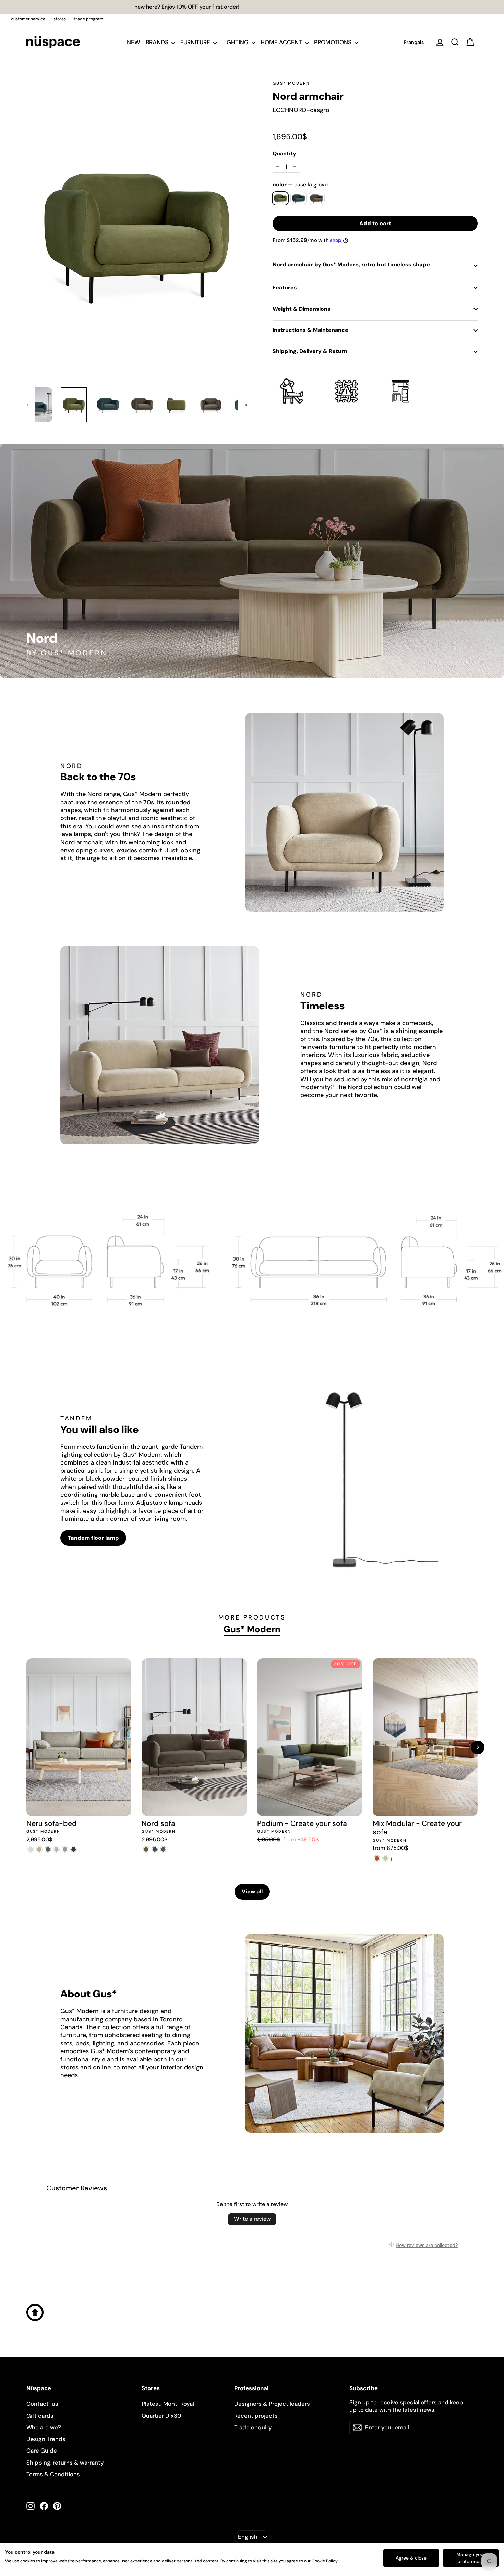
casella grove (280, 198)
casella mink (317, 198)
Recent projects (256, 2416)
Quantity (284, 154)
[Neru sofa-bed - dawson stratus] (74, 1849)
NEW (134, 42)
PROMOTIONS (333, 42)
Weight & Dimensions (302, 309)
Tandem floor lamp (93, 1538)
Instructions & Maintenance (310, 330)
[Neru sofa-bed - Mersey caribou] (39, 1849)
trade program (89, 19)
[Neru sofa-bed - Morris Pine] (48, 1849)
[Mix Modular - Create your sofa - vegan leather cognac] (377, 1858)
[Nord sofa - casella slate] (154, 1849)
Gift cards (40, 2416)
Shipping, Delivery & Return (310, 351)
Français (414, 42)
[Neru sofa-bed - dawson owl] (65, 1849)
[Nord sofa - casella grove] (146, 1849)
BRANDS (158, 42)
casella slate (298, 198)
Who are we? (44, 2427)
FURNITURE (196, 42)
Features (285, 287)
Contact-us (42, 2404)
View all (252, 1892)
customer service (28, 19)
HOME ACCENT (282, 42)
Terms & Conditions (53, 2474)
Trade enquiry (253, 2427)
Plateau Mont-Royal (168, 2404)
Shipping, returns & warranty (65, 2463)
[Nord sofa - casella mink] (163, 1849)
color (300, 185)
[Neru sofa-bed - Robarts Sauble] (31, 1849)
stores (60, 19)
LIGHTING (236, 42)
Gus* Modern (291, 83)
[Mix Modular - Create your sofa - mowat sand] (386, 1858)
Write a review (252, 2219)
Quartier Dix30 (161, 2416)
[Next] (478, 1747)
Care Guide (42, 2451)
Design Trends (46, 2439)
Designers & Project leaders (272, 2404)
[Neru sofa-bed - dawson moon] (56, 1849)
